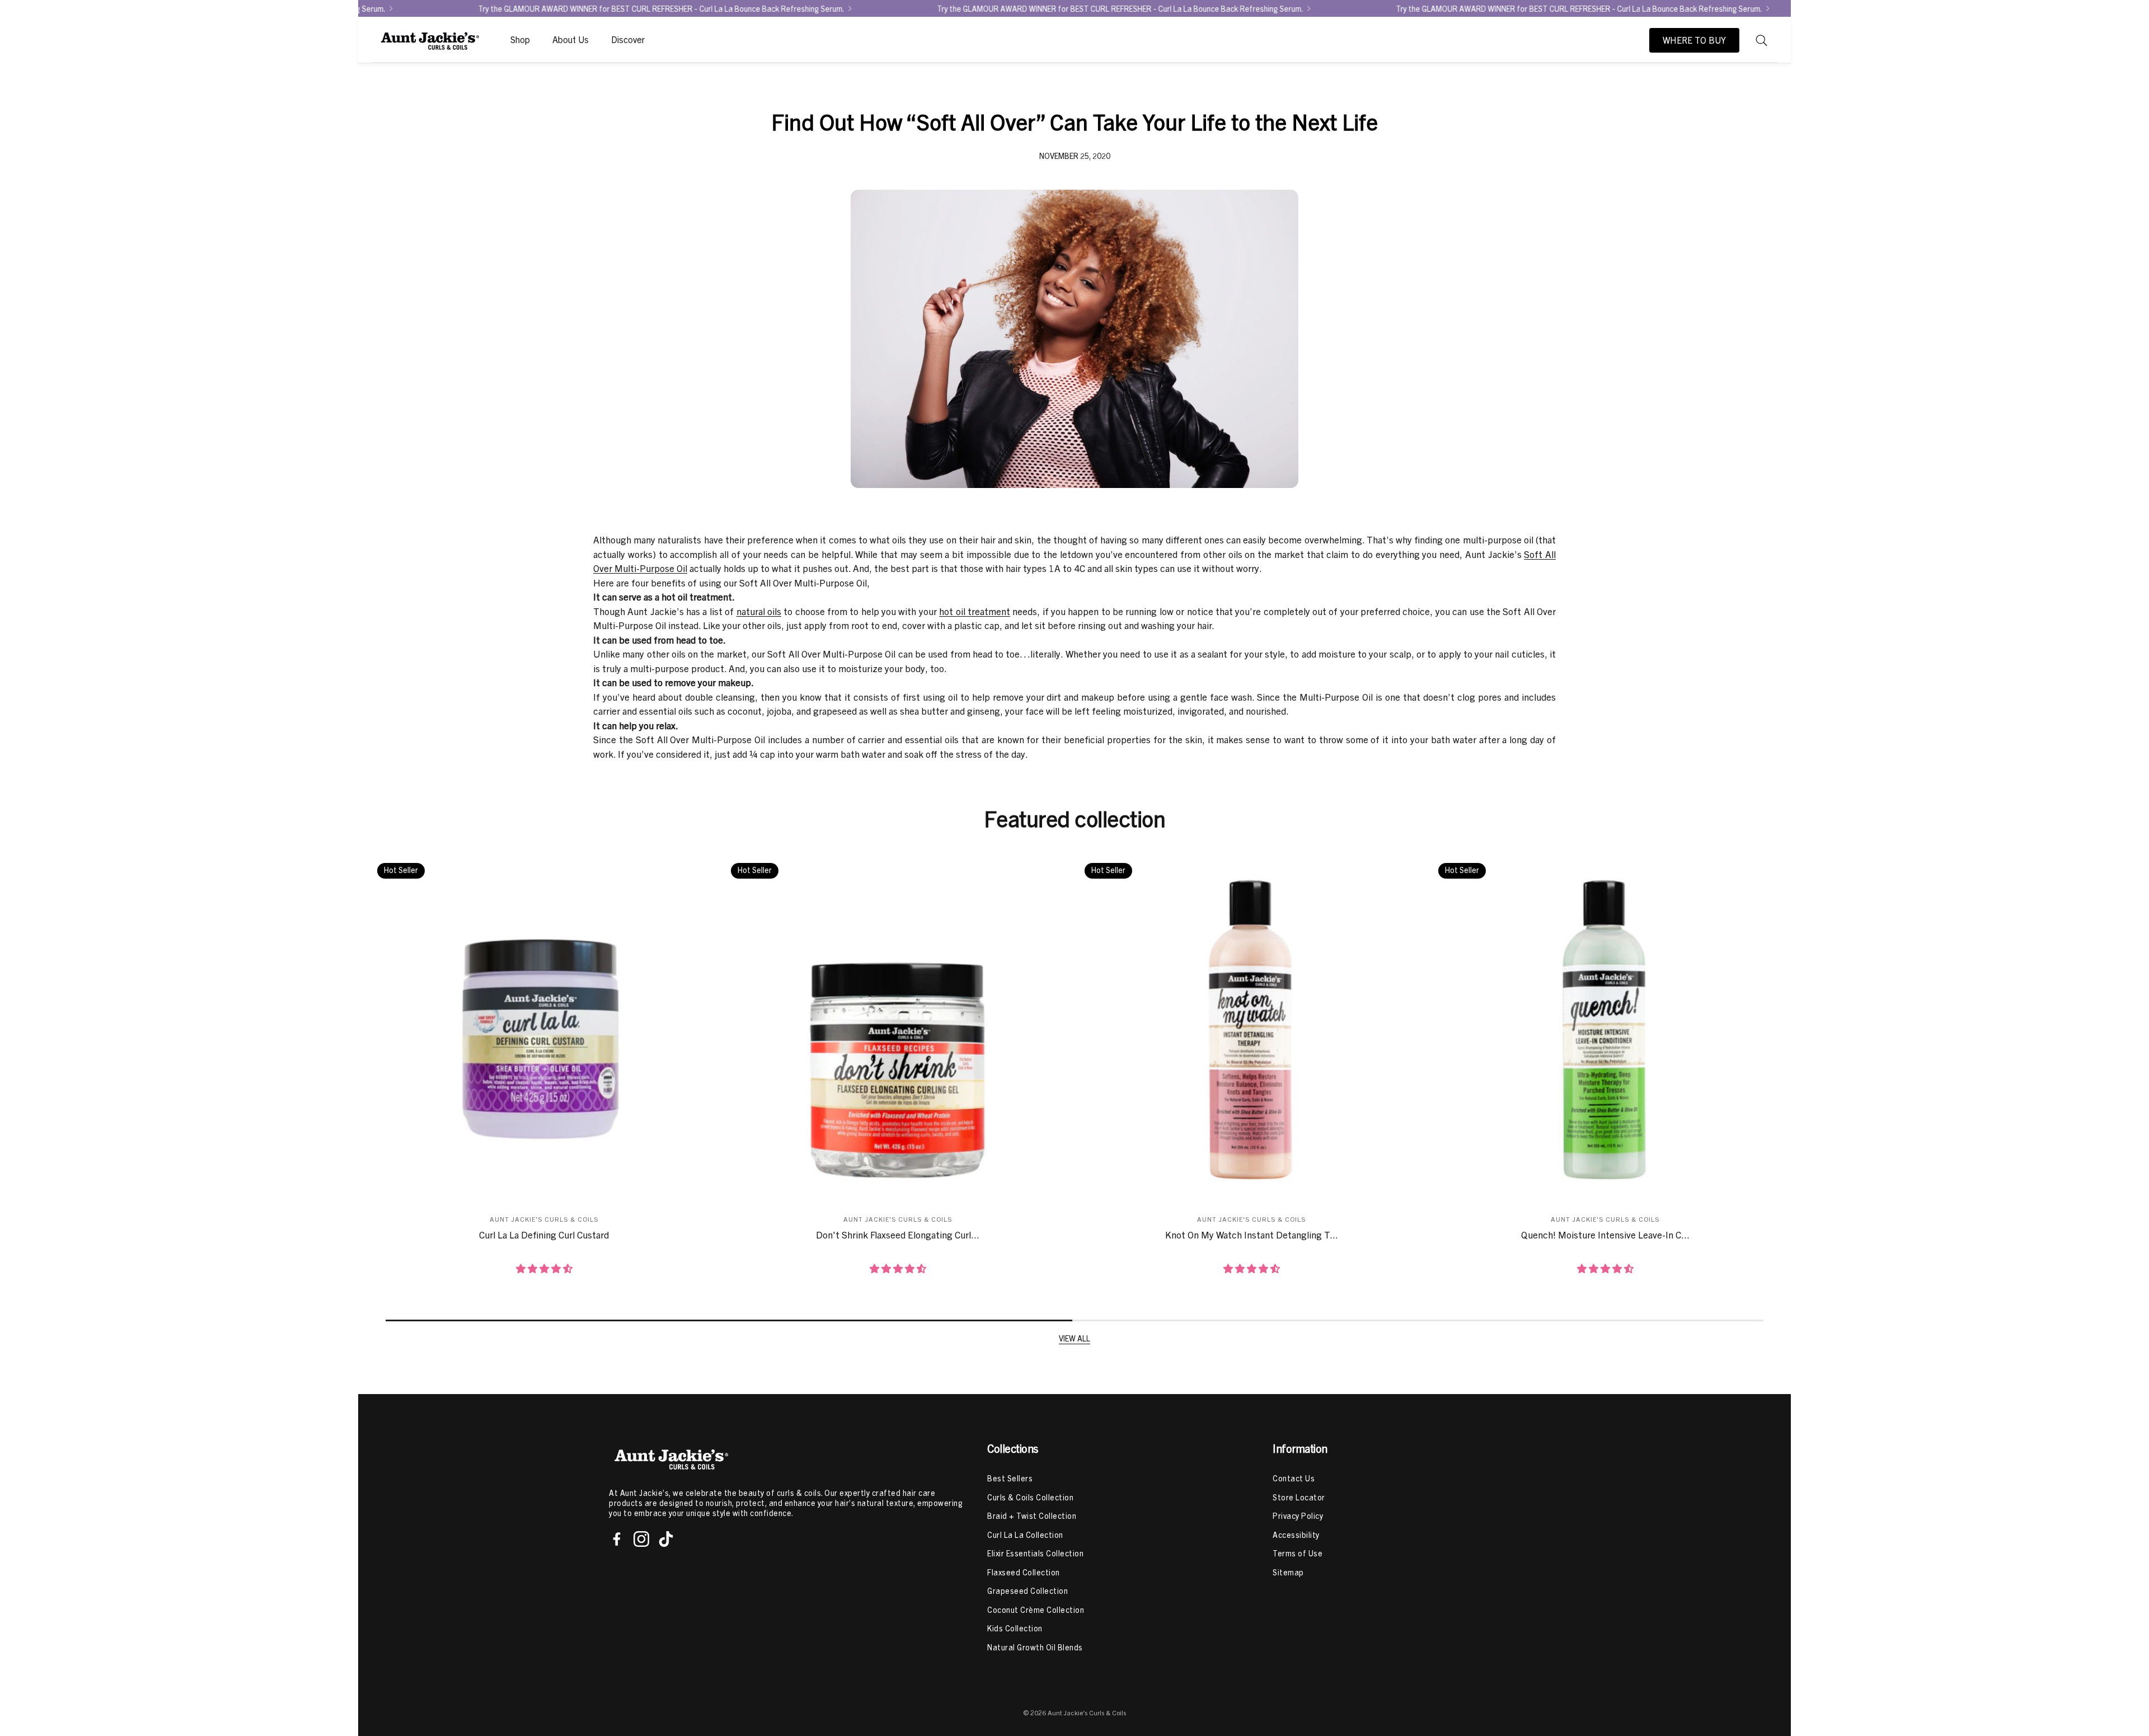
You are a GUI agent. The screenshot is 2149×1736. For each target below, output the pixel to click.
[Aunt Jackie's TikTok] (666, 1539)
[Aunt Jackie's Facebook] (617, 1539)
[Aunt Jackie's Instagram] (641, 1539)
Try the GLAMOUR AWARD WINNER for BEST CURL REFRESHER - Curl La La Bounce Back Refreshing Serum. (1316, 8)
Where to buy (1694, 40)
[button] (1762, 40)
